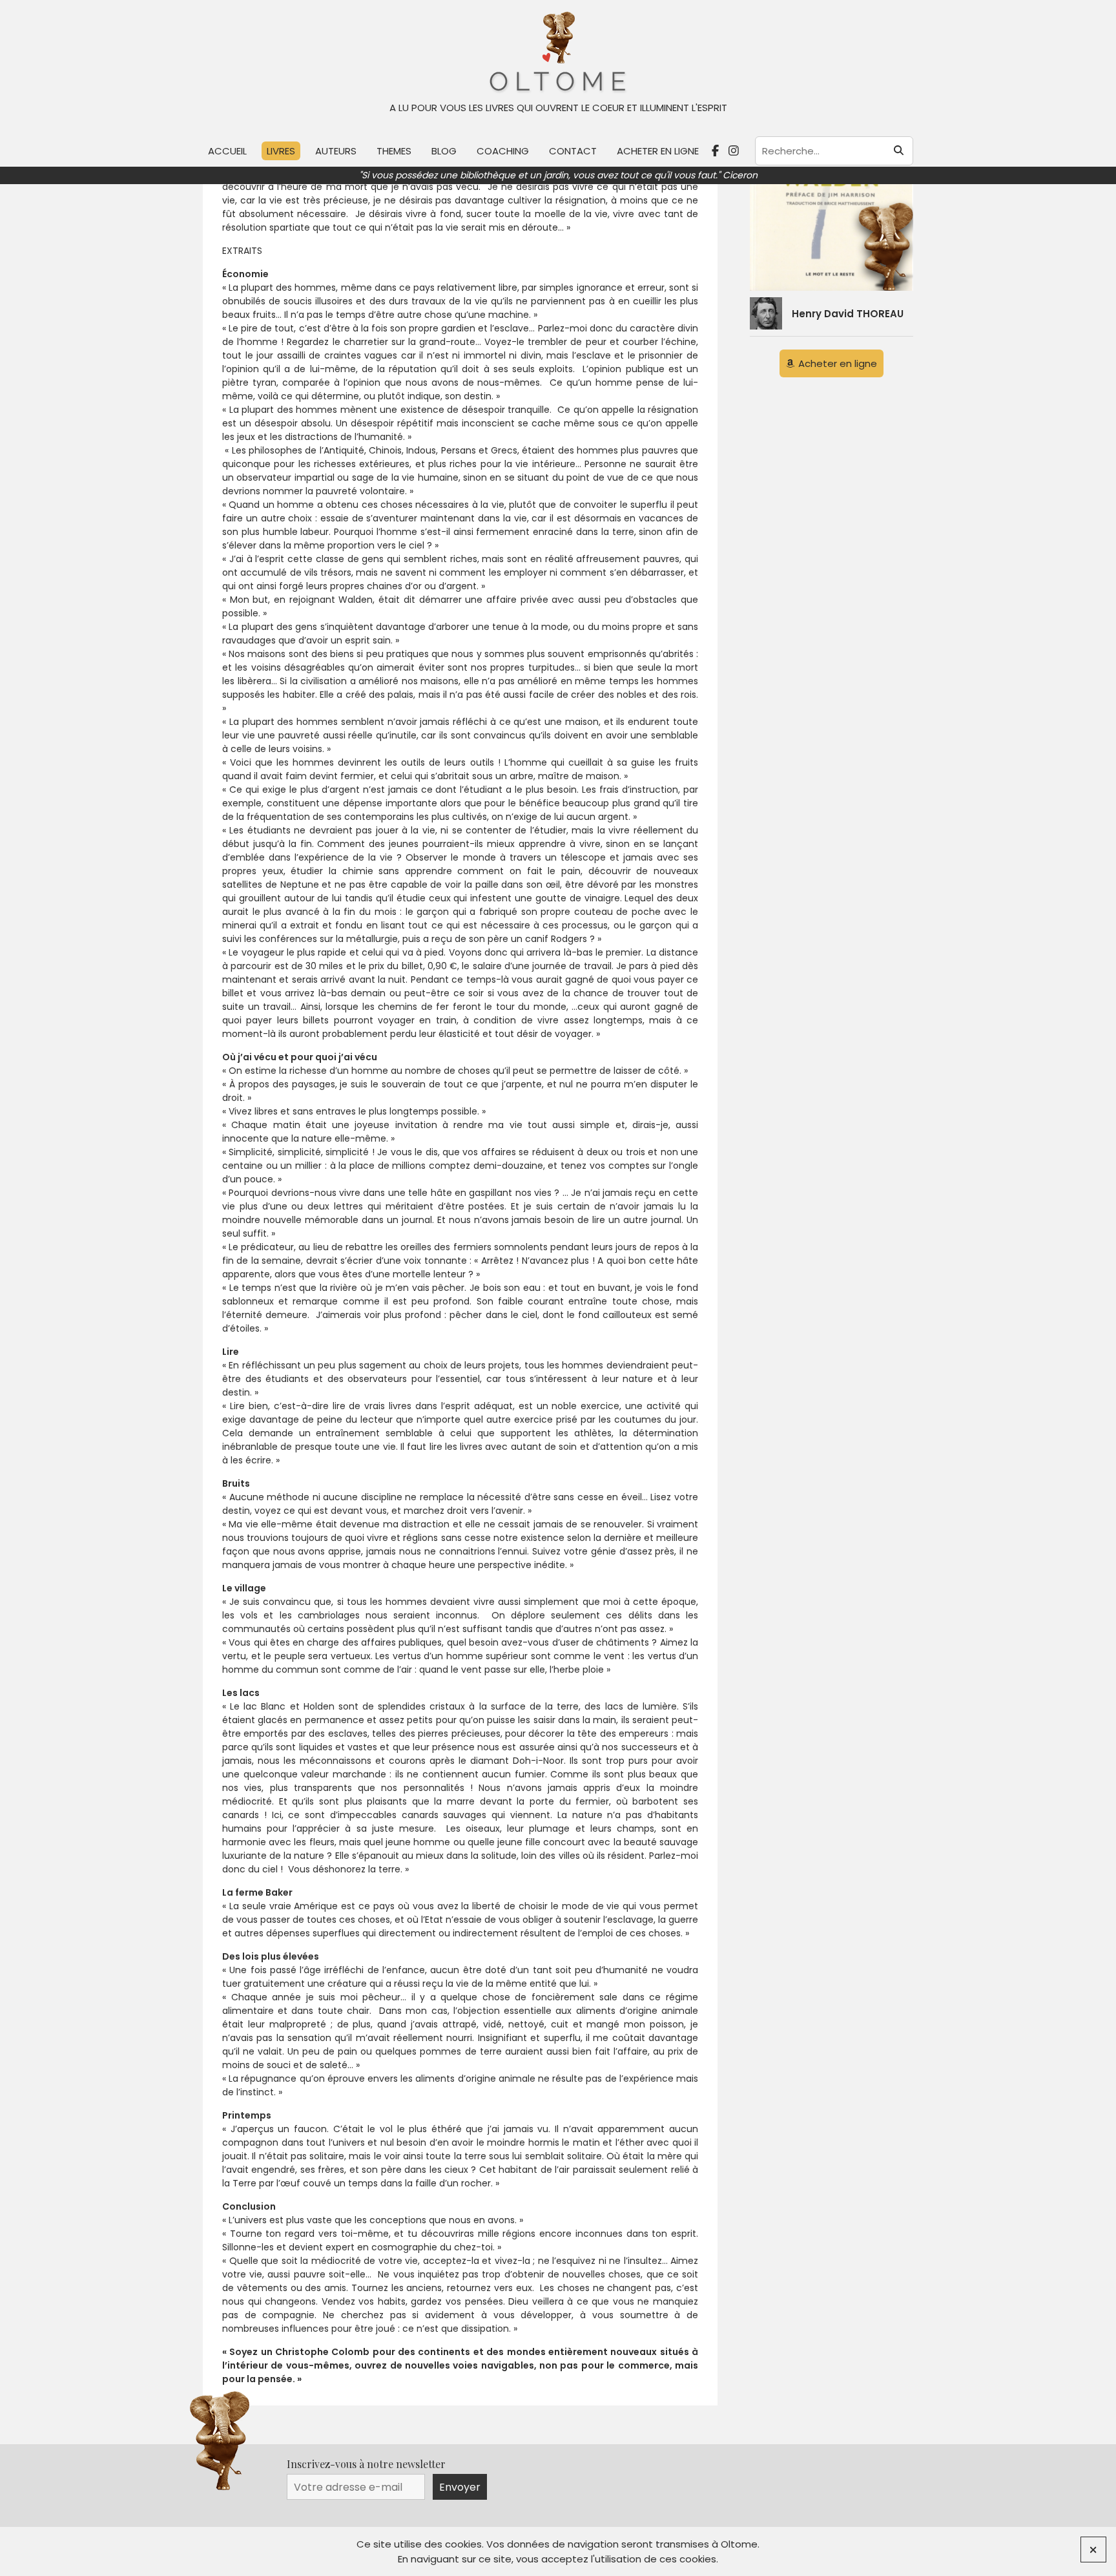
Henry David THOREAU (848, 314)
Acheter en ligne (658, 151)
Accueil (227, 151)
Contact (573, 151)
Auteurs (336, 151)
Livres (281, 151)
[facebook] (717, 151)
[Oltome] (558, 53)
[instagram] (735, 151)
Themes (394, 151)
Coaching (503, 151)
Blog (444, 151)
